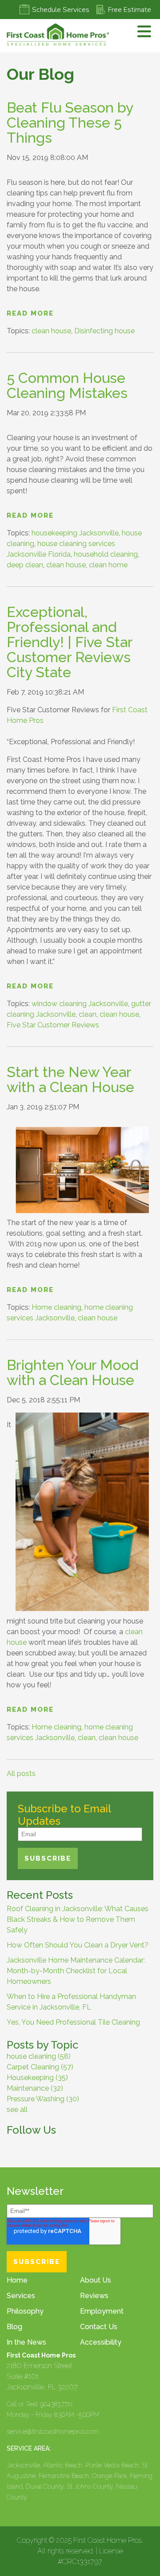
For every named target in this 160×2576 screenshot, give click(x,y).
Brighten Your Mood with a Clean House (73, 1372)
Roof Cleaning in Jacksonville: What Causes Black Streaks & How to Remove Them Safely (78, 1919)
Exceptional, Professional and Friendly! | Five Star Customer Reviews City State (70, 642)
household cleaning (106, 554)
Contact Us (99, 2327)
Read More (30, 313)
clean (88, 1014)
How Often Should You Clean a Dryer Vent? (78, 1945)
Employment (102, 2311)
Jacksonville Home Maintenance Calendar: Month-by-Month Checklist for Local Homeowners (76, 1971)
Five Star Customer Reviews (53, 1025)
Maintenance (35, 2088)
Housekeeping (37, 2078)
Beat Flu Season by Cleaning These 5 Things (70, 123)
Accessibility (101, 2342)
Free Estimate (130, 10)
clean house (51, 331)
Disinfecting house (104, 331)
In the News (26, 2342)
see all (17, 2110)
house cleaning (39, 2056)
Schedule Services (61, 10)
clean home (108, 565)
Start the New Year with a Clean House (70, 1079)
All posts (21, 1774)
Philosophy (25, 2311)
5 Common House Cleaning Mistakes (67, 385)
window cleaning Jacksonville (80, 1004)
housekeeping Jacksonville (75, 533)
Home (17, 2280)
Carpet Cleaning (40, 2067)
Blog (14, 2327)
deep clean (25, 565)
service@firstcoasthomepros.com (53, 2432)
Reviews (94, 2296)
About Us (96, 2280)
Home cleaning (56, 1307)
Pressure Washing (43, 2099)
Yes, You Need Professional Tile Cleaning (73, 2022)
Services (21, 2296)
